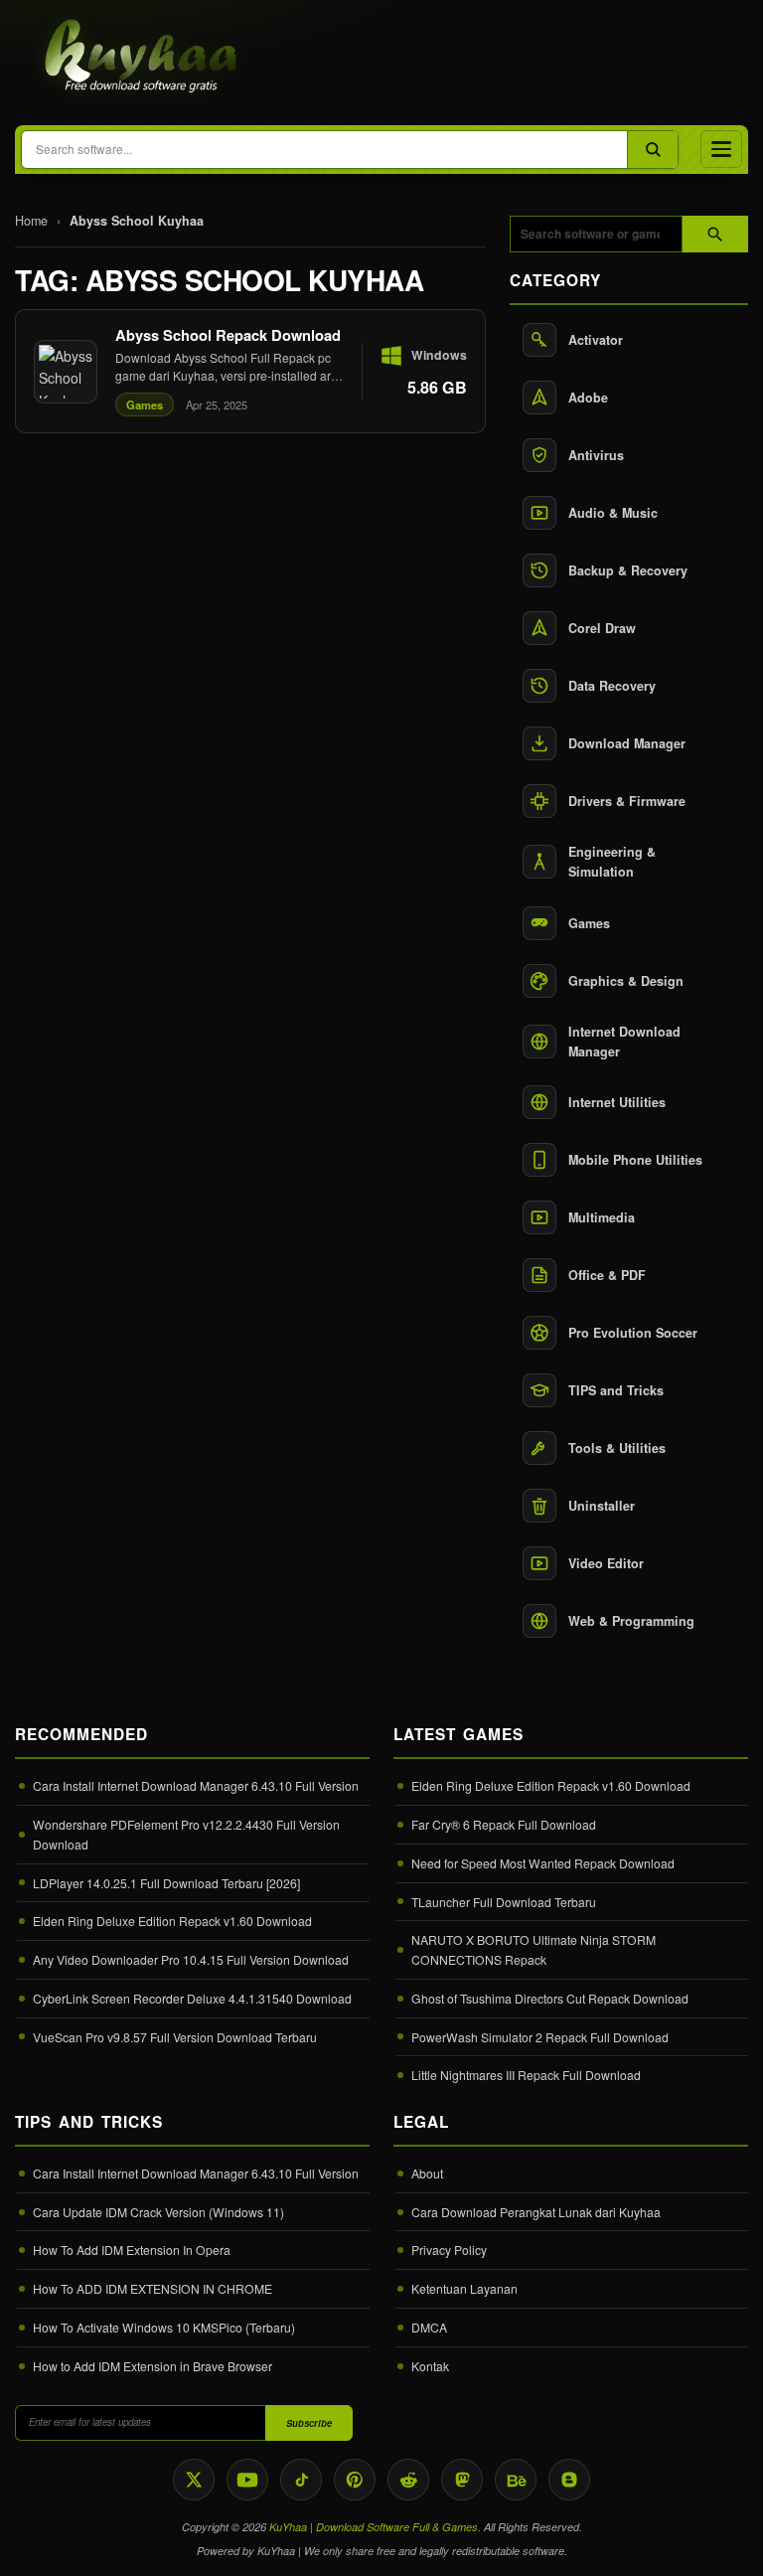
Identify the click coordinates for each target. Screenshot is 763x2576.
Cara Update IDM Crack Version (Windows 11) (158, 2212)
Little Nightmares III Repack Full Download (526, 2075)
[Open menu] (721, 149)
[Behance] (516, 2480)
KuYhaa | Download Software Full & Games (374, 2527)
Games (145, 404)
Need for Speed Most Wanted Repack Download (543, 1863)
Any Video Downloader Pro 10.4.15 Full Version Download (191, 1959)
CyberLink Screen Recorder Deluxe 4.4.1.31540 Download (192, 1998)
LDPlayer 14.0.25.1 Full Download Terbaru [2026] (166, 1883)
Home (31, 221)
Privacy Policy (449, 2250)
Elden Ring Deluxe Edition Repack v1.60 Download (172, 1921)
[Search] (652, 150)
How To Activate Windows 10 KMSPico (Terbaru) (164, 2327)
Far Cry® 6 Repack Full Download (504, 1824)
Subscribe (309, 2423)
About (427, 2173)
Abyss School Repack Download (228, 335)
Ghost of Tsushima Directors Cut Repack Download (550, 1998)
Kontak (430, 2366)
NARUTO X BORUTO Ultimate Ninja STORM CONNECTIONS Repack (534, 1949)
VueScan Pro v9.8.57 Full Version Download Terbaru (175, 2037)
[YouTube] (247, 2480)
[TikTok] (301, 2480)
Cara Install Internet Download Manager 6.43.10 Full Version (196, 1785)
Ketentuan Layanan (464, 2288)
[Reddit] (408, 2480)
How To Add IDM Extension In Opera (132, 2250)
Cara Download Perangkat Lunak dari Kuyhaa (536, 2212)
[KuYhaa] (142, 58)
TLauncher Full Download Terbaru (504, 1902)
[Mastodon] (462, 2480)
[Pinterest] (355, 2480)
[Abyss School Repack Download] (250, 371)
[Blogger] (569, 2480)
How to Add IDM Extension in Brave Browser (153, 2366)
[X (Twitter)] (194, 2480)
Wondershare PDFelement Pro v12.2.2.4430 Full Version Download (186, 1834)
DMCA (429, 2327)
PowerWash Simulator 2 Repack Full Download (540, 2037)
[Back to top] (718, 2543)
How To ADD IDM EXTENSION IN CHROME (153, 2288)
